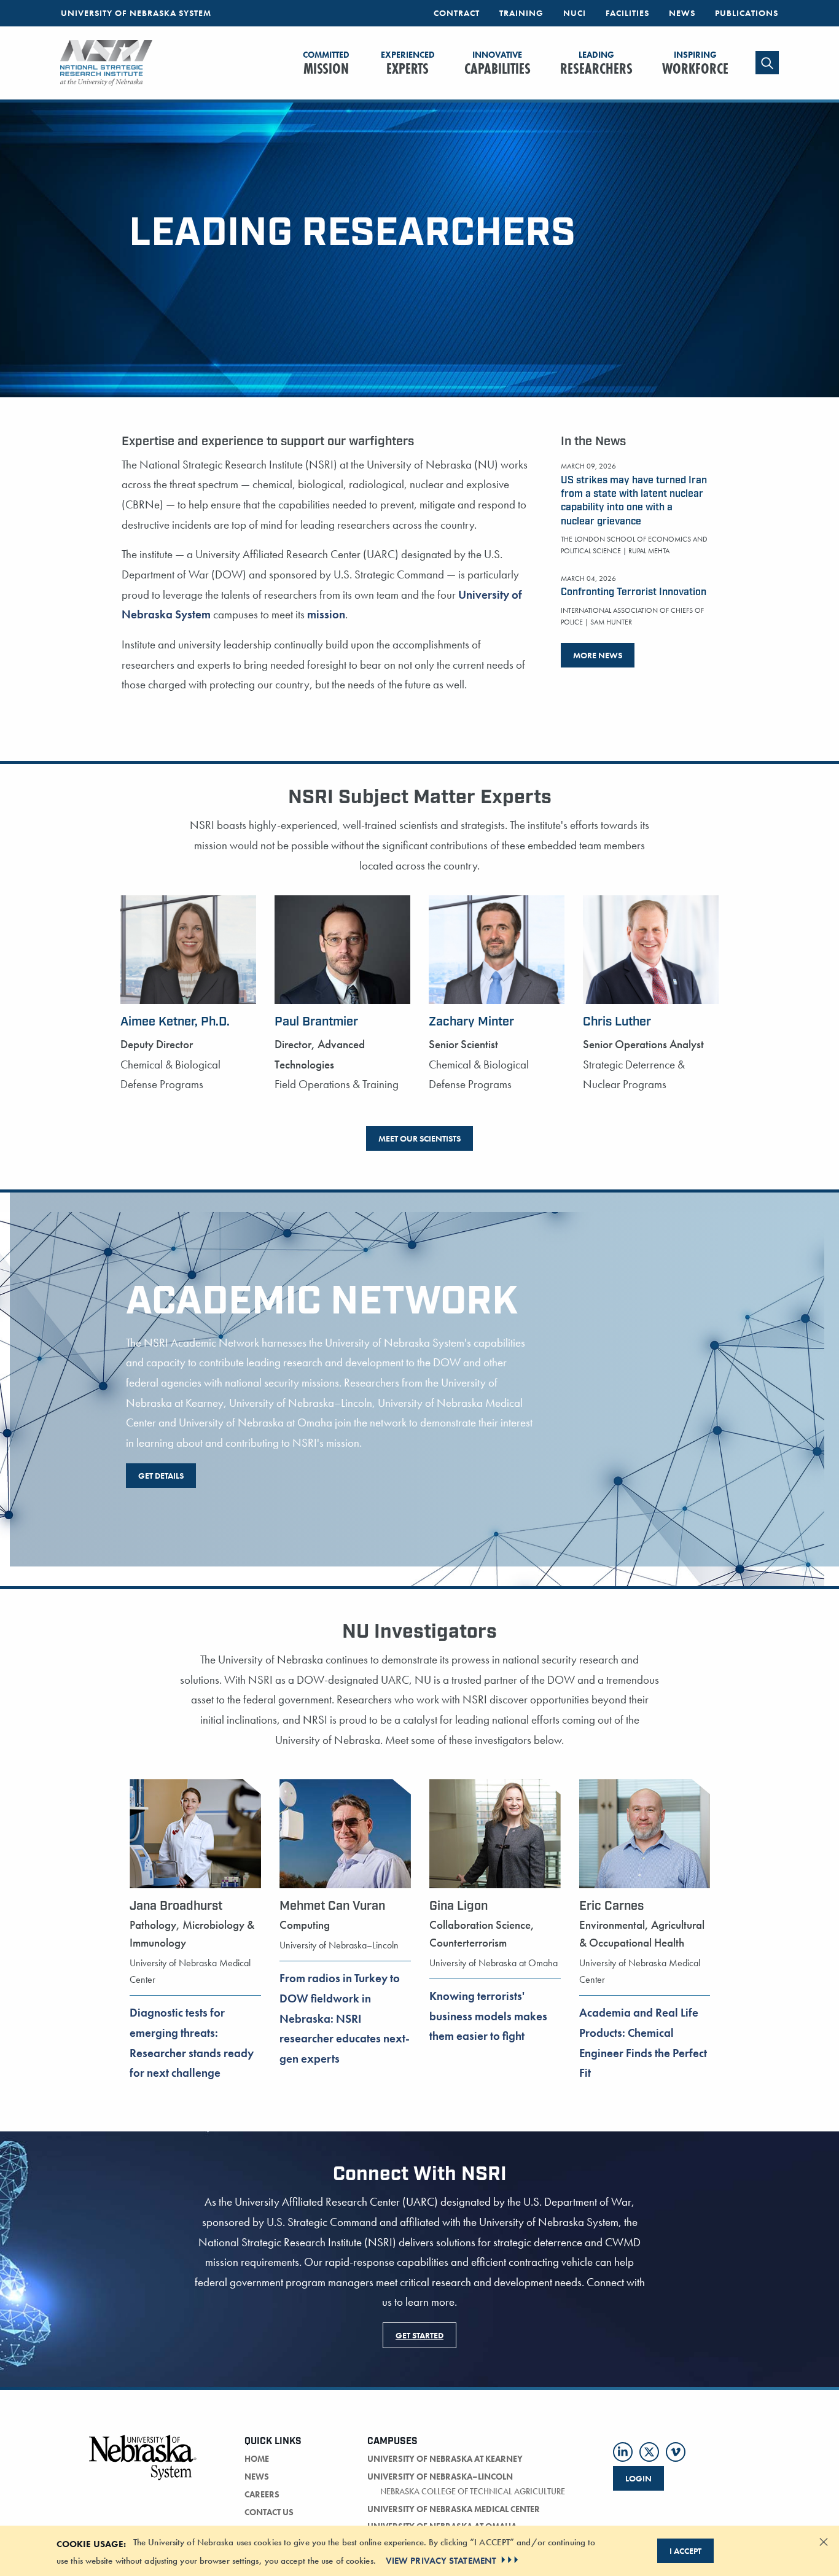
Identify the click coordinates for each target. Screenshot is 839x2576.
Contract (457, 13)
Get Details (161, 1476)
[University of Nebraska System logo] (143, 2465)
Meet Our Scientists (419, 1138)
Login (638, 2478)
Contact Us (269, 2512)
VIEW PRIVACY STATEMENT (441, 2560)
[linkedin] (623, 2452)
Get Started (419, 2335)
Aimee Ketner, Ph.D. (175, 1022)
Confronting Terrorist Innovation (634, 592)
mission (326, 614)
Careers (262, 2494)
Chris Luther (617, 1022)
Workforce (695, 64)
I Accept (685, 2551)
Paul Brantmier (316, 1022)
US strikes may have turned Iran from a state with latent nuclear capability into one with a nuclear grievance (634, 501)
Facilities (627, 13)
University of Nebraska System (136, 13)
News (682, 13)
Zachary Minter (471, 1022)
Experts (408, 64)
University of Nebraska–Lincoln (440, 2477)
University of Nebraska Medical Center (454, 2509)
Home (257, 2459)
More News (598, 655)
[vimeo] (676, 2452)
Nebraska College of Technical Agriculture (473, 2491)
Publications (747, 13)
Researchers (596, 64)
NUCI (575, 13)
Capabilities (498, 64)
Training (521, 13)
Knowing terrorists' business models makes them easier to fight (488, 2016)
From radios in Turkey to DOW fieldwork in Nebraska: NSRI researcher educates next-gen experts (345, 2018)
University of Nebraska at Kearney (445, 2459)
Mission (326, 64)
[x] (649, 2452)
